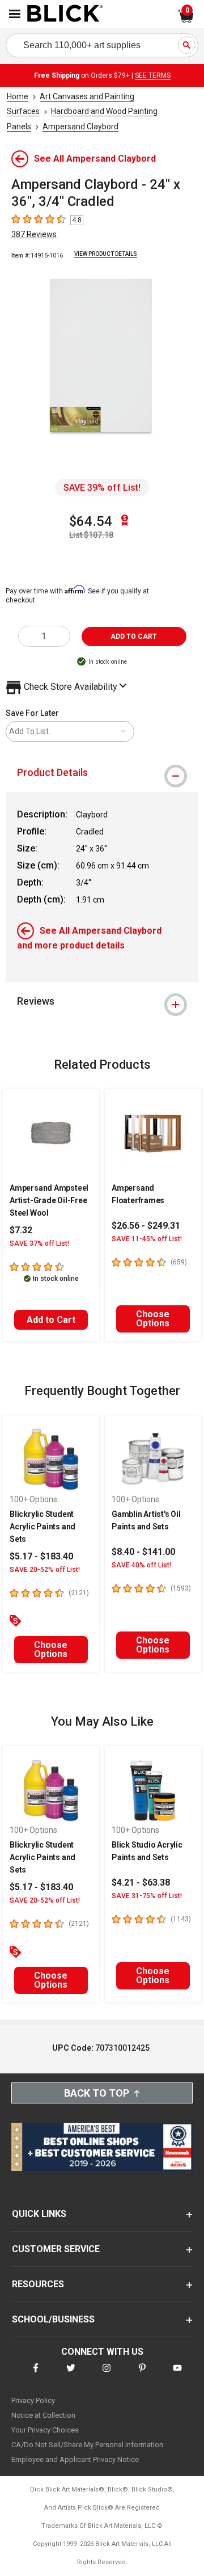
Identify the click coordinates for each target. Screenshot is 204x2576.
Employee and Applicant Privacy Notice (75, 2459)
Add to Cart (51, 1320)
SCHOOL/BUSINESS (53, 2319)
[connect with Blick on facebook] (36, 2375)
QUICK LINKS (39, 2214)
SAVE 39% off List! (102, 488)
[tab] (102, 773)
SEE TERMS (153, 75)
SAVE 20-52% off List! (45, 1570)
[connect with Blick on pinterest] (142, 2375)
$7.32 (21, 1230)
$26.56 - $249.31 (146, 1226)
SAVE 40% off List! (141, 1565)
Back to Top (97, 2093)
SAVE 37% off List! (39, 1243)
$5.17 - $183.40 (41, 1556)
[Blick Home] (65, 14)
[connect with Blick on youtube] (177, 2375)
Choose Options (153, 1319)
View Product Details (106, 254)
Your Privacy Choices (45, 2430)
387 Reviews (34, 234)
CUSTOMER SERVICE (56, 2249)
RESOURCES (38, 2284)
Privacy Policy (33, 2400)
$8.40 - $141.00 (143, 1552)
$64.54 (91, 521)
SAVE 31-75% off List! (147, 1896)
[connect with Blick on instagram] (107, 2375)
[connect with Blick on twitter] (71, 2375)
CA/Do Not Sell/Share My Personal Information (87, 2445)
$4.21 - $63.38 (141, 1883)
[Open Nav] (15, 14)
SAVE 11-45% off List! (147, 1239)
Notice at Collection (43, 2415)
